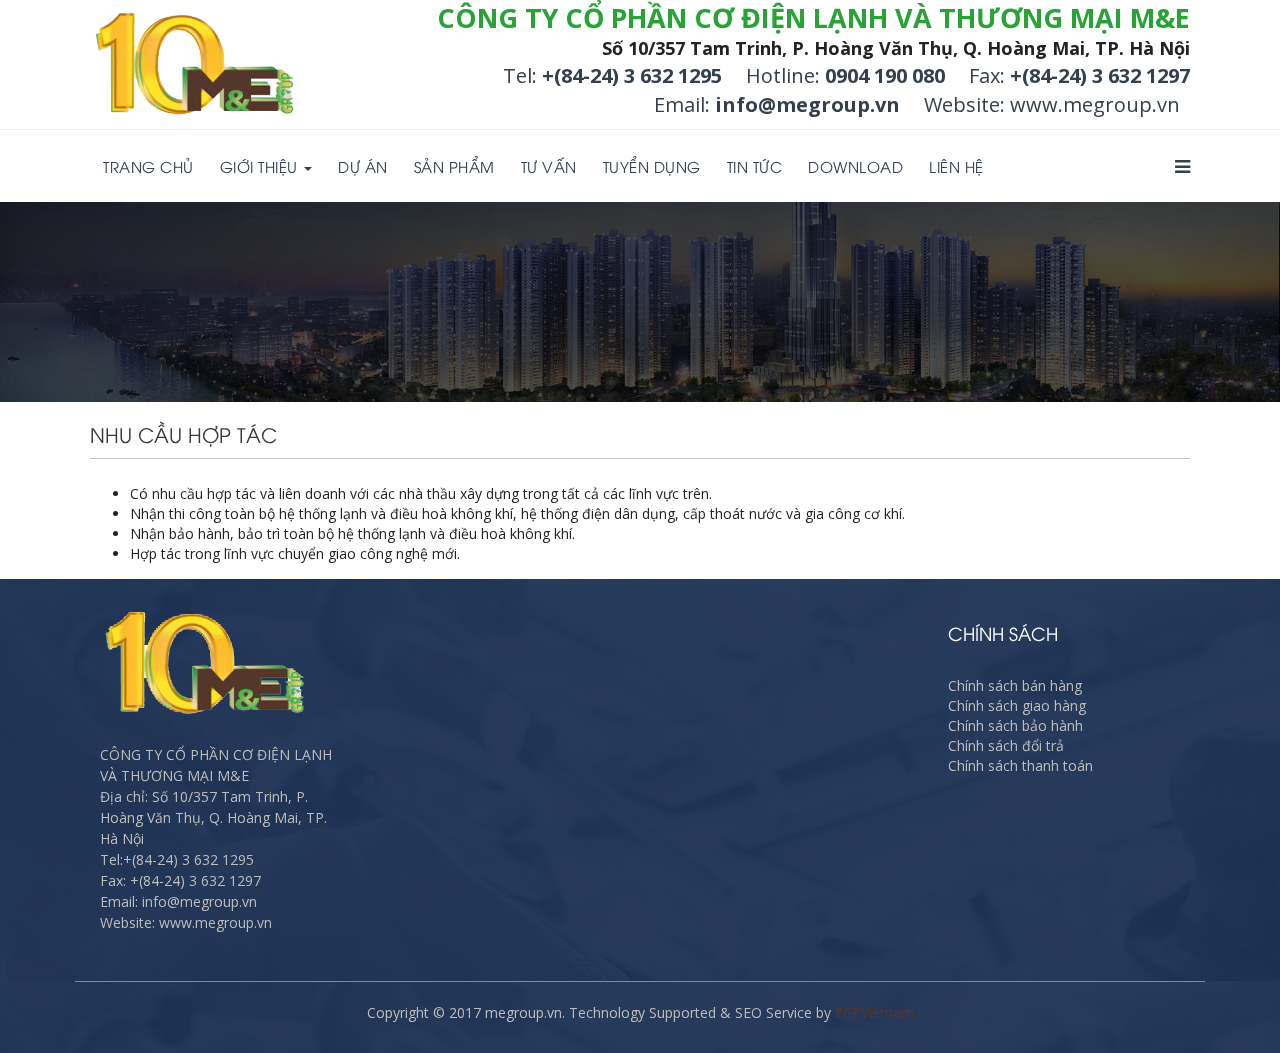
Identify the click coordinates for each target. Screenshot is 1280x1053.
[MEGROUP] (195, 66)
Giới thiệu (261, 166)
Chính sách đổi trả (1006, 745)
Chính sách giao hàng (1017, 705)
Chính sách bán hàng (1015, 685)
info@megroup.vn (807, 104)
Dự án (363, 166)
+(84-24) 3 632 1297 (1100, 75)
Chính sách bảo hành (1015, 725)
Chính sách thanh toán (1020, 765)
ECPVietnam (874, 1012)
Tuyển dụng (652, 166)
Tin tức (755, 166)
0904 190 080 (885, 75)
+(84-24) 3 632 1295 (632, 75)
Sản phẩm (454, 166)
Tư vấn (549, 166)
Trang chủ (148, 166)
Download (855, 166)
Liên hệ (956, 166)
